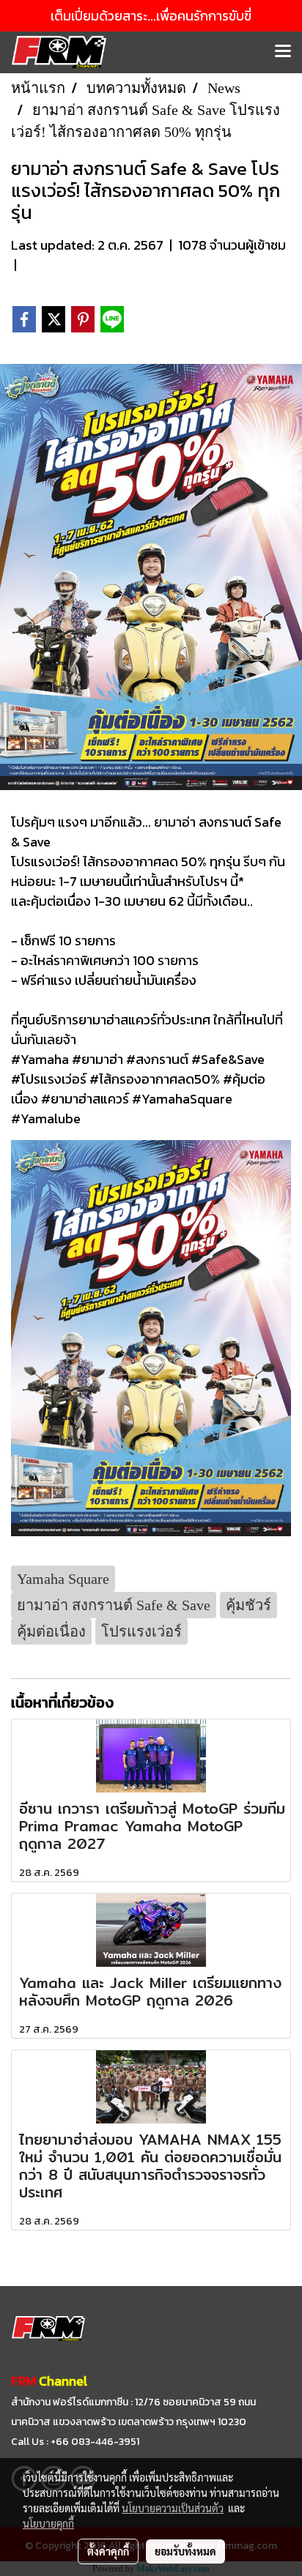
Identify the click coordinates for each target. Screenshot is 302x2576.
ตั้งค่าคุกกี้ (108, 2551)
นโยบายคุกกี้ (48, 2523)
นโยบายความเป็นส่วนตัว (173, 2508)
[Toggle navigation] (283, 52)
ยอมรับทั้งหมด (185, 2551)
